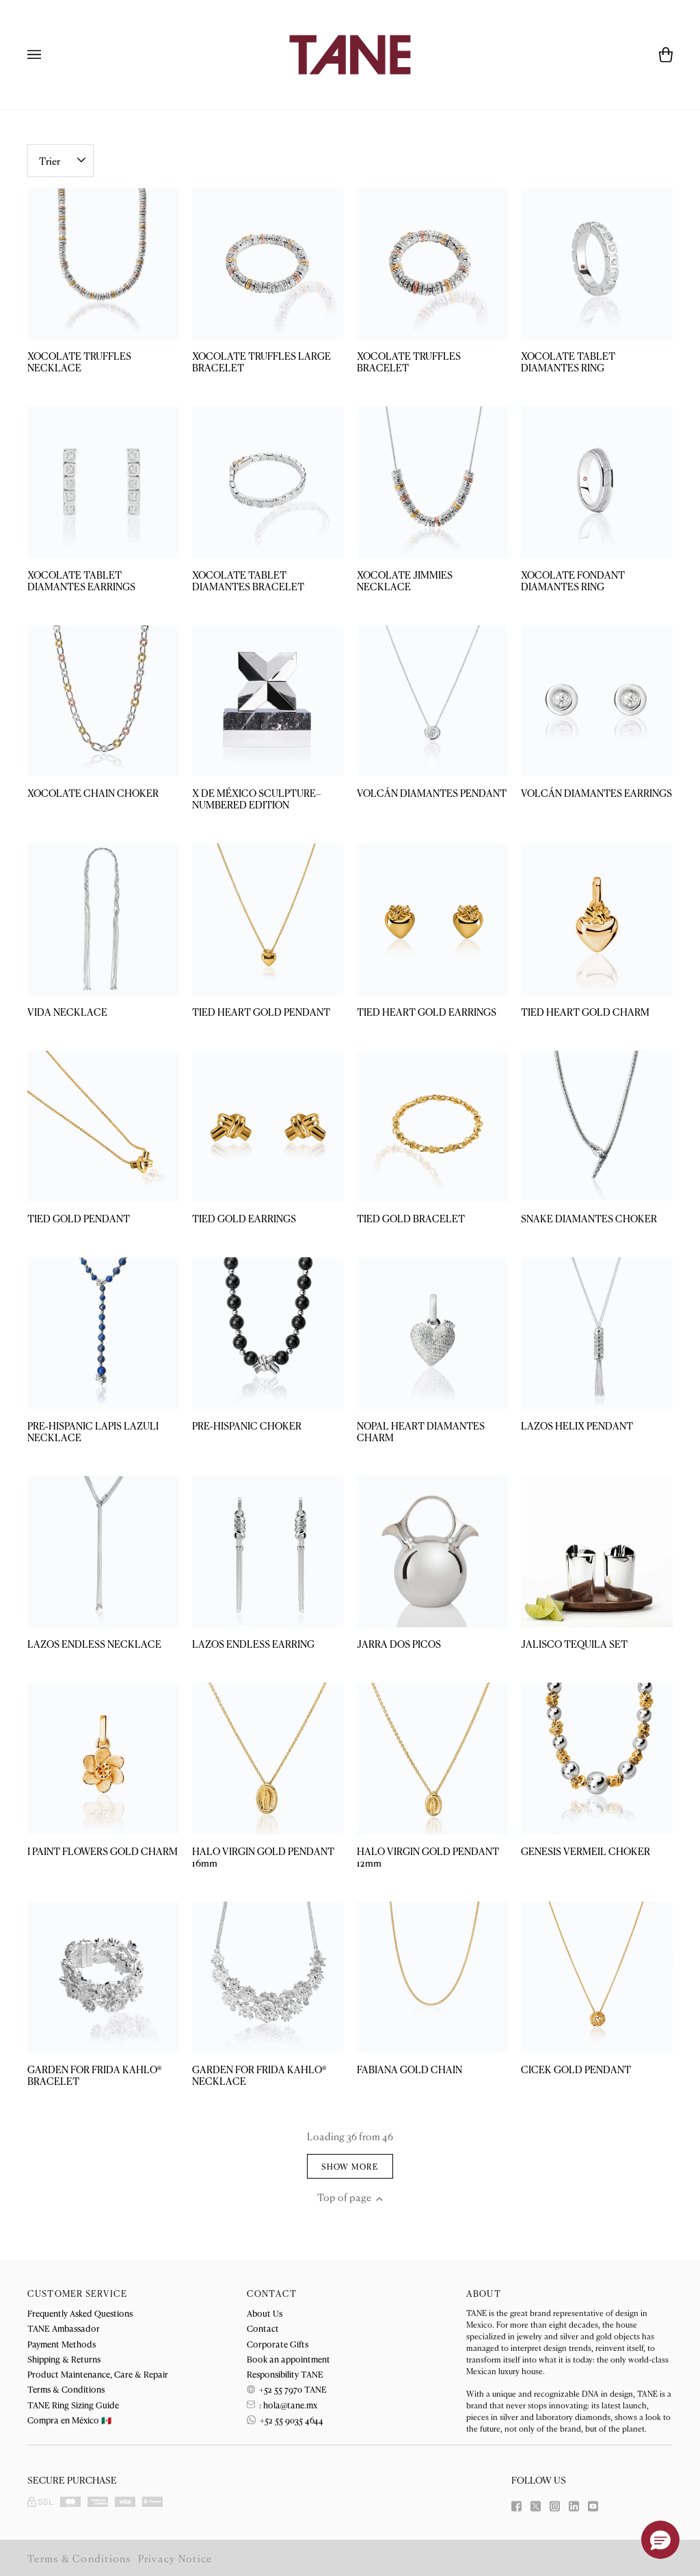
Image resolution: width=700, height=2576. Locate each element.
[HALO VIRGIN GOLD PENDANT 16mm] (268, 1759)
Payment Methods (62, 2344)
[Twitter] (536, 2506)
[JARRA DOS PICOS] (433, 1552)
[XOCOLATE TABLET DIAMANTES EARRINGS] (103, 482)
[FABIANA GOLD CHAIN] (433, 1977)
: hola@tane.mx (287, 2405)
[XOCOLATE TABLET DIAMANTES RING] (597, 264)
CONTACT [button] (272, 2294)
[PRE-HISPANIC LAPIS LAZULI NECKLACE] (103, 1333)
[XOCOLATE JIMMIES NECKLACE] (433, 482)
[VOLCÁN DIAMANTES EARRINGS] (597, 701)
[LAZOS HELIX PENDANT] (597, 1333)
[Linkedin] (574, 2506)
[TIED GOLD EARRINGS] (268, 1127)
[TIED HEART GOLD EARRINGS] (433, 919)
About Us (265, 2313)
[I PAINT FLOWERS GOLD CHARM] (103, 1759)
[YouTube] (593, 2506)
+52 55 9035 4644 (291, 2420)
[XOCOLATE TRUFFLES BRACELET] (433, 264)
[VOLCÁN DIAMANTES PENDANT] (433, 701)
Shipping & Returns (64, 2359)
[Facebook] (516, 2506)
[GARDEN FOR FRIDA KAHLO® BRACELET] (103, 1977)
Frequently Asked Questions (80, 2313)
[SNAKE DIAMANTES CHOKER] (597, 1127)
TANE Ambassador (64, 2328)
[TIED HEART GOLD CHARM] (597, 919)
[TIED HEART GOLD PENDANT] (268, 919)
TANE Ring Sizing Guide (73, 2405)
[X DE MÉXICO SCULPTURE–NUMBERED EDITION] (268, 701)
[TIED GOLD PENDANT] (103, 1127)
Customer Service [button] (77, 2294)
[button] (660, 2540)
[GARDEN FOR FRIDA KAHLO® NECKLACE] (268, 1977)
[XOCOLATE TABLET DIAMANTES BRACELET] (268, 482)
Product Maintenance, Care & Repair (98, 2374)
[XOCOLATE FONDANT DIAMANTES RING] (597, 482)
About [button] (484, 2294)
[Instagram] (555, 2506)
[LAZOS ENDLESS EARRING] (268, 1552)
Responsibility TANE (285, 2374)
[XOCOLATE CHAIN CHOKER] (103, 701)
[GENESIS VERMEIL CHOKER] (597, 1759)
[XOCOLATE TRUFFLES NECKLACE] (103, 264)
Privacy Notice (175, 2558)
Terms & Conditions (66, 2389)
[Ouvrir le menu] (48, 55)
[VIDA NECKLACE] (103, 919)
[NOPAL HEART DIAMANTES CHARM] (433, 1333)
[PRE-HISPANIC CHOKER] (268, 1333)
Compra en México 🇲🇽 (69, 2420)
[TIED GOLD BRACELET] (433, 1127)
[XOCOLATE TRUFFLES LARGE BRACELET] (268, 264)
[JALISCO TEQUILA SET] (597, 1552)
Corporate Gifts (278, 2344)
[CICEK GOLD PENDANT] (597, 1977)
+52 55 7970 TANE (292, 2389)
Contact (263, 2328)
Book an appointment (288, 2359)
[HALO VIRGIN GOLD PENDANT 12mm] (433, 1759)
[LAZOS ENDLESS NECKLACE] (103, 1552)
